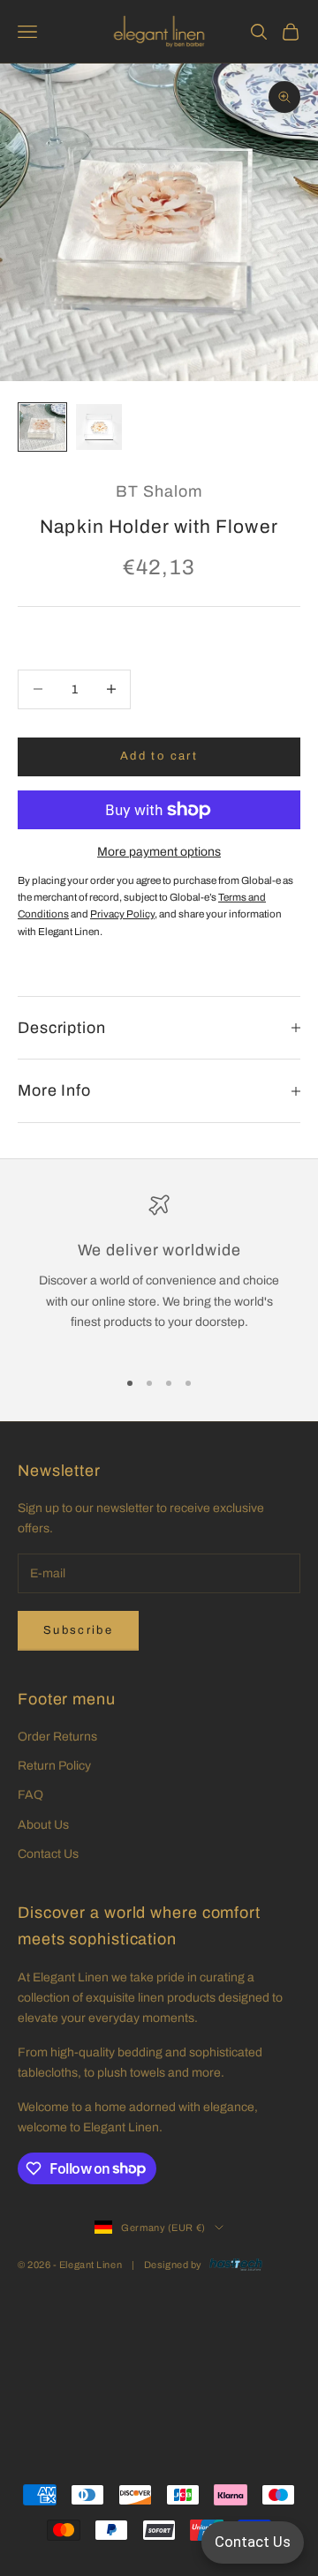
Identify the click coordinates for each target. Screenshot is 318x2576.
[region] (159, 1273)
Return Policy (54, 1766)
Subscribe (78, 1630)
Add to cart (159, 756)
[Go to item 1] (42, 427)
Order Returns (57, 1737)
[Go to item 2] (99, 427)
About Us (43, 1825)
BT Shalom (159, 491)
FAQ (30, 1795)
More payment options (159, 852)
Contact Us (48, 1854)
